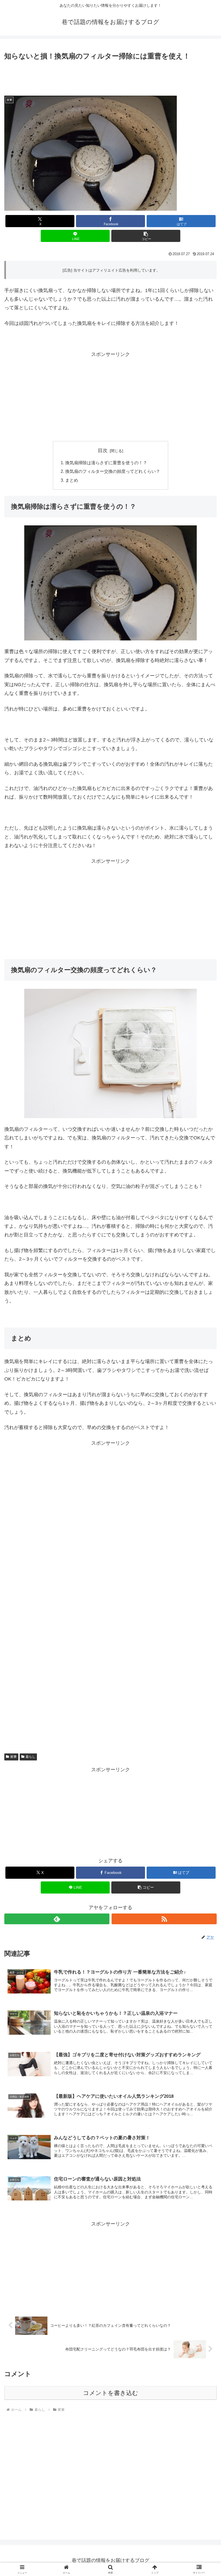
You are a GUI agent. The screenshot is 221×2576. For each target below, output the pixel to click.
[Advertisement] (110, 77)
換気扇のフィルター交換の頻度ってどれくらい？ (113, 471)
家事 (13, 1757)
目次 (103, 450)
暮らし (30, 1757)
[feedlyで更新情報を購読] (57, 1919)
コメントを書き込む (111, 2393)
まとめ (72, 480)
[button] (146, 236)
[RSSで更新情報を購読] (164, 1919)
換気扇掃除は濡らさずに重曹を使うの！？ (106, 463)
